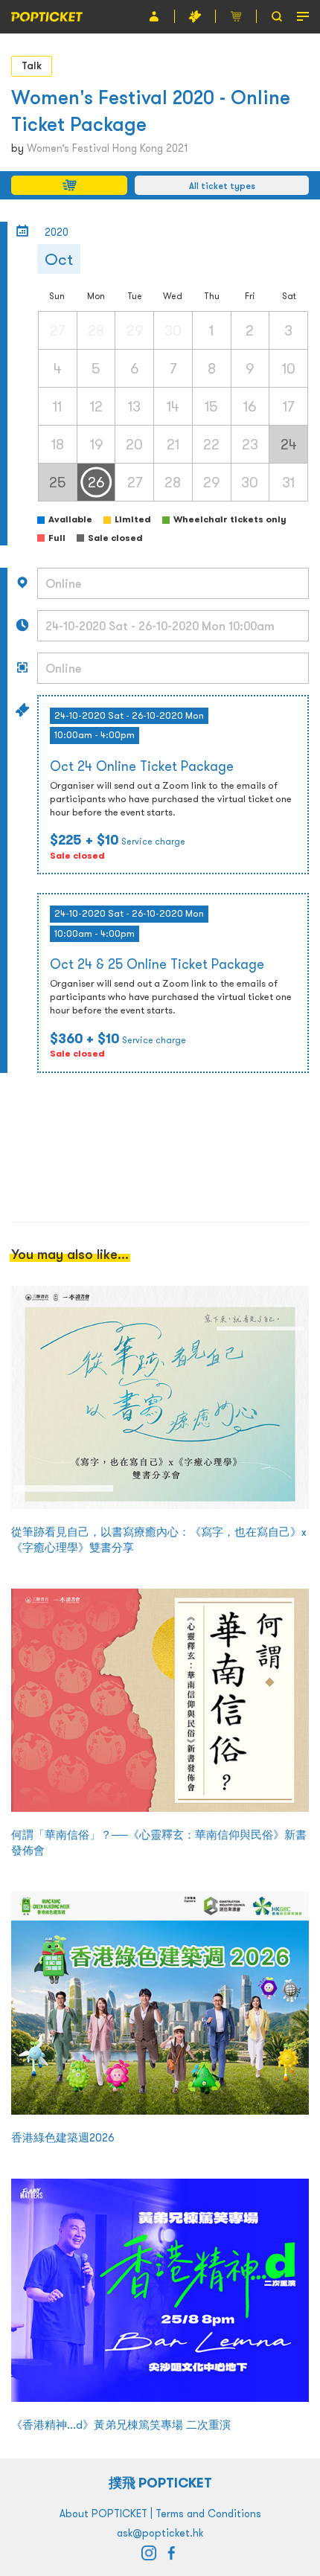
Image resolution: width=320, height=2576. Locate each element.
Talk (32, 65)
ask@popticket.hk (160, 2533)
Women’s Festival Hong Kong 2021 (107, 148)
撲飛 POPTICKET (160, 2483)
